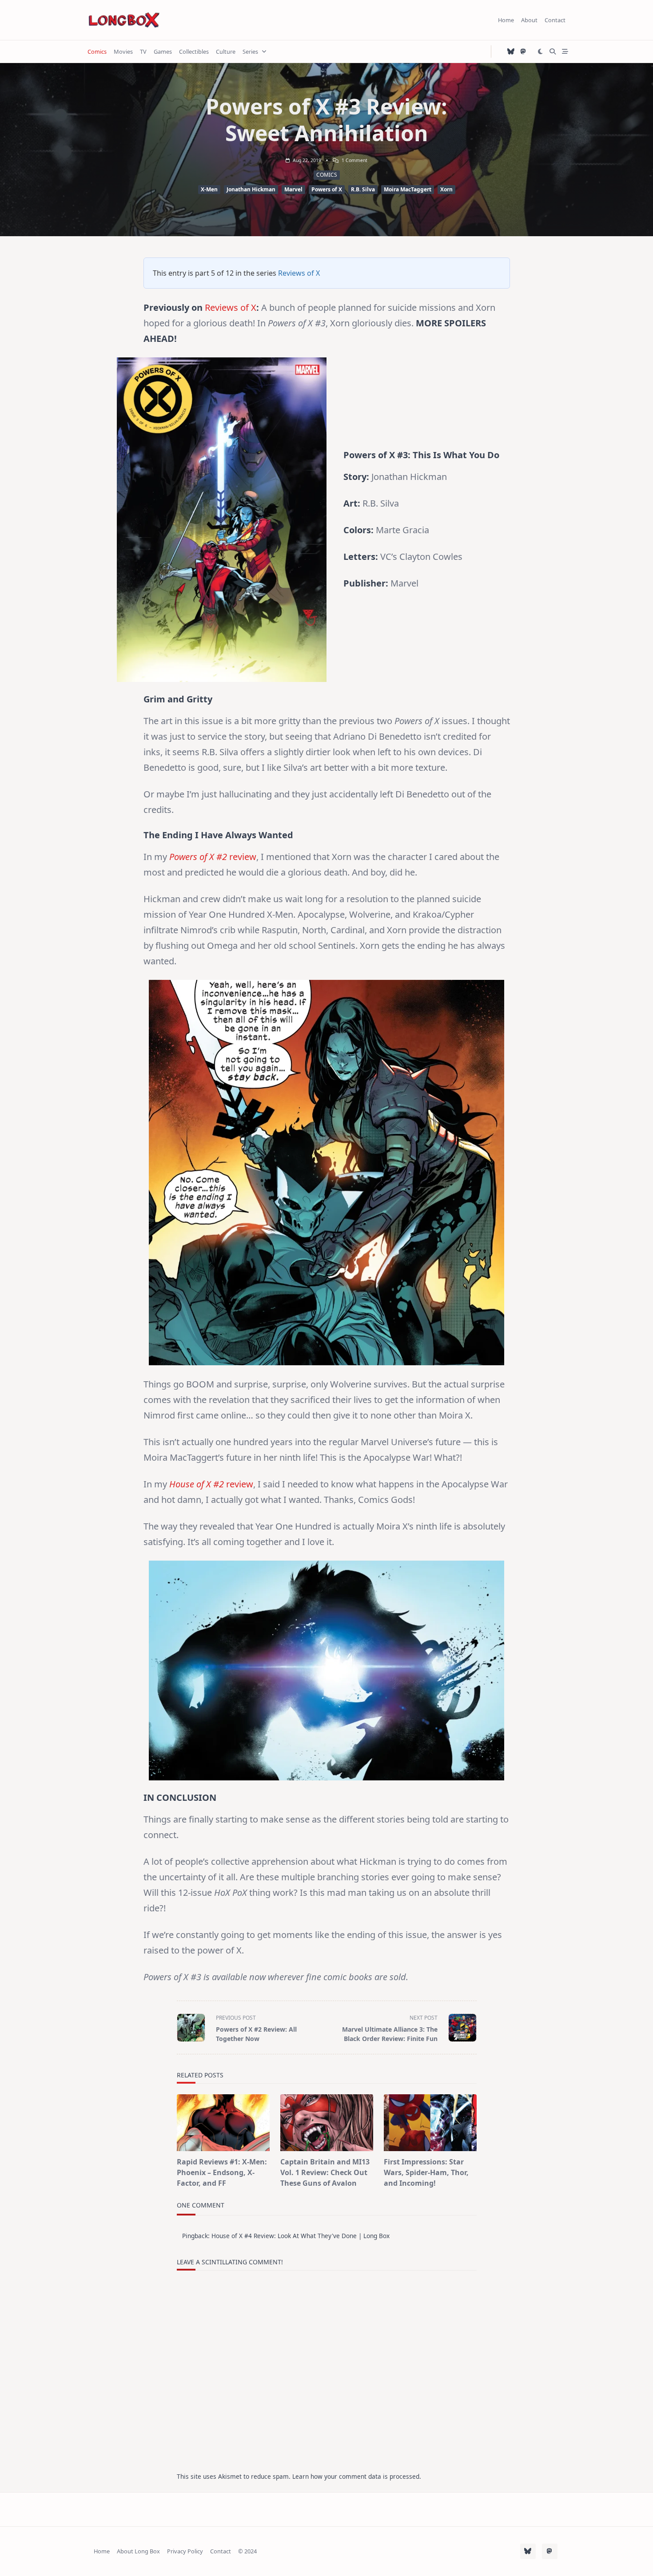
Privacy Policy (185, 2551)
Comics (97, 52)
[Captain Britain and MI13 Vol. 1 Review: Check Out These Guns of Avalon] (327, 2123)
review (242, 857)
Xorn (446, 189)
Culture (226, 52)
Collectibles (194, 52)
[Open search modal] (553, 52)
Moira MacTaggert (408, 189)
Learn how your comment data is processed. (357, 2476)
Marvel (293, 189)
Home (506, 20)
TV (143, 52)
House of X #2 (197, 1484)
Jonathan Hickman (251, 189)
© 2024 (247, 2551)
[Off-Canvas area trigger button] (565, 52)
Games (163, 52)
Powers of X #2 (198, 857)
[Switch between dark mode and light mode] (541, 52)
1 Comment (354, 160)
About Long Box (138, 2551)
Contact (555, 20)
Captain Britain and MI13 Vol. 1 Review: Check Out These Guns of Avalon (325, 2172)
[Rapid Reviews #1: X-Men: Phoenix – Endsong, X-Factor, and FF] (223, 2123)
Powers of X (327, 189)
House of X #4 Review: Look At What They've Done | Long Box (301, 2236)
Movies (123, 52)
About (529, 20)
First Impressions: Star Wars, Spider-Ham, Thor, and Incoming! (426, 2172)
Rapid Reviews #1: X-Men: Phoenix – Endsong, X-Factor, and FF (222, 2172)
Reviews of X (299, 273)
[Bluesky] (511, 52)
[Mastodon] (523, 52)
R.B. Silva (363, 189)
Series (250, 52)
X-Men (209, 189)
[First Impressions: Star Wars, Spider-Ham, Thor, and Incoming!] (430, 2123)
